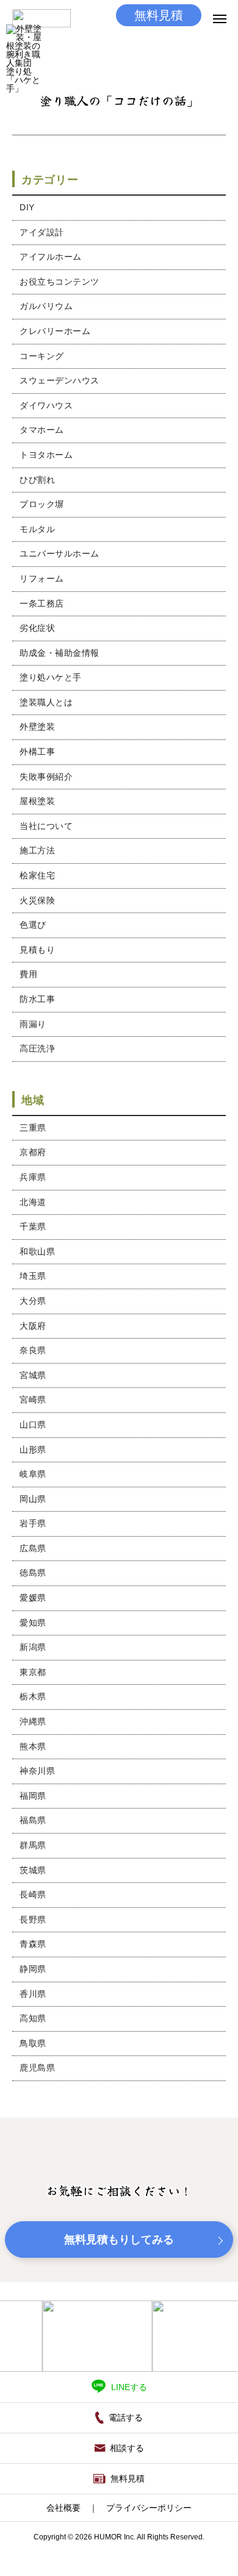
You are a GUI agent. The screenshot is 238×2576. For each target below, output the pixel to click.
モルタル (37, 529)
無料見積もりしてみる (119, 2240)
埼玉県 (33, 1276)
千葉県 (33, 1226)
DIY (27, 207)
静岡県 (33, 1969)
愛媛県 (33, 1598)
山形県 (33, 1450)
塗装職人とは (46, 702)
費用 (28, 974)
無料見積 (159, 15)
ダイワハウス (46, 405)
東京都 (33, 1672)
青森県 (33, 1944)
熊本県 (33, 1746)
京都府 (33, 1152)
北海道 (33, 1202)
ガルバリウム (46, 306)
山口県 (33, 1425)
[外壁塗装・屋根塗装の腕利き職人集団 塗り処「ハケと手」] (24, 42)
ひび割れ (37, 480)
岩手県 (33, 1523)
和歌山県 (37, 1251)
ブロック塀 (42, 504)
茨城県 (33, 1870)
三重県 (33, 1128)
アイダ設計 (42, 232)
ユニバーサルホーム (60, 553)
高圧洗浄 (37, 1048)
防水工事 (37, 999)
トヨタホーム (46, 455)
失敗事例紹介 (46, 777)
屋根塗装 (37, 801)
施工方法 (37, 850)
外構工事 (37, 752)
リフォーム (42, 578)
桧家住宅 (37, 875)
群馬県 (33, 1845)
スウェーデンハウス (60, 380)
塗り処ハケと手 (51, 677)
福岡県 (33, 1796)
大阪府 (33, 1326)
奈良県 (33, 1350)
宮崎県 (33, 1400)
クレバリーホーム (55, 331)
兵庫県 (33, 1177)
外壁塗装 (37, 727)
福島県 (33, 1820)
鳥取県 (33, 2043)
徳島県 (33, 1573)
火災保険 (37, 900)
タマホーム (42, 430)
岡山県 (33, 1499)
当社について (46, 826)
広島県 (33, 1548)
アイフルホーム (51, 257)
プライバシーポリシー (149, 2508)
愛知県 (33, 1623)
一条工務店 (42, 603)
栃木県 (33, 1696)
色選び (33, 925)
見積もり (37, 950)
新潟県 (33, 1647)
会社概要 (63, 2508)
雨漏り (33, 1024)
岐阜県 (33, 1474)
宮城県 (33, 1375)
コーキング (42, 356)
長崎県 (33, 1895)
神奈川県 (37, 1771)
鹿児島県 (37, 2068)
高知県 (33, 2018)
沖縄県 (33, 1721)
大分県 (33, 1301)
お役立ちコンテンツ (60, 282)
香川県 (33, 1994)
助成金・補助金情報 (60, 653)
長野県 (33, 1920)
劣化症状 (37, 628)
